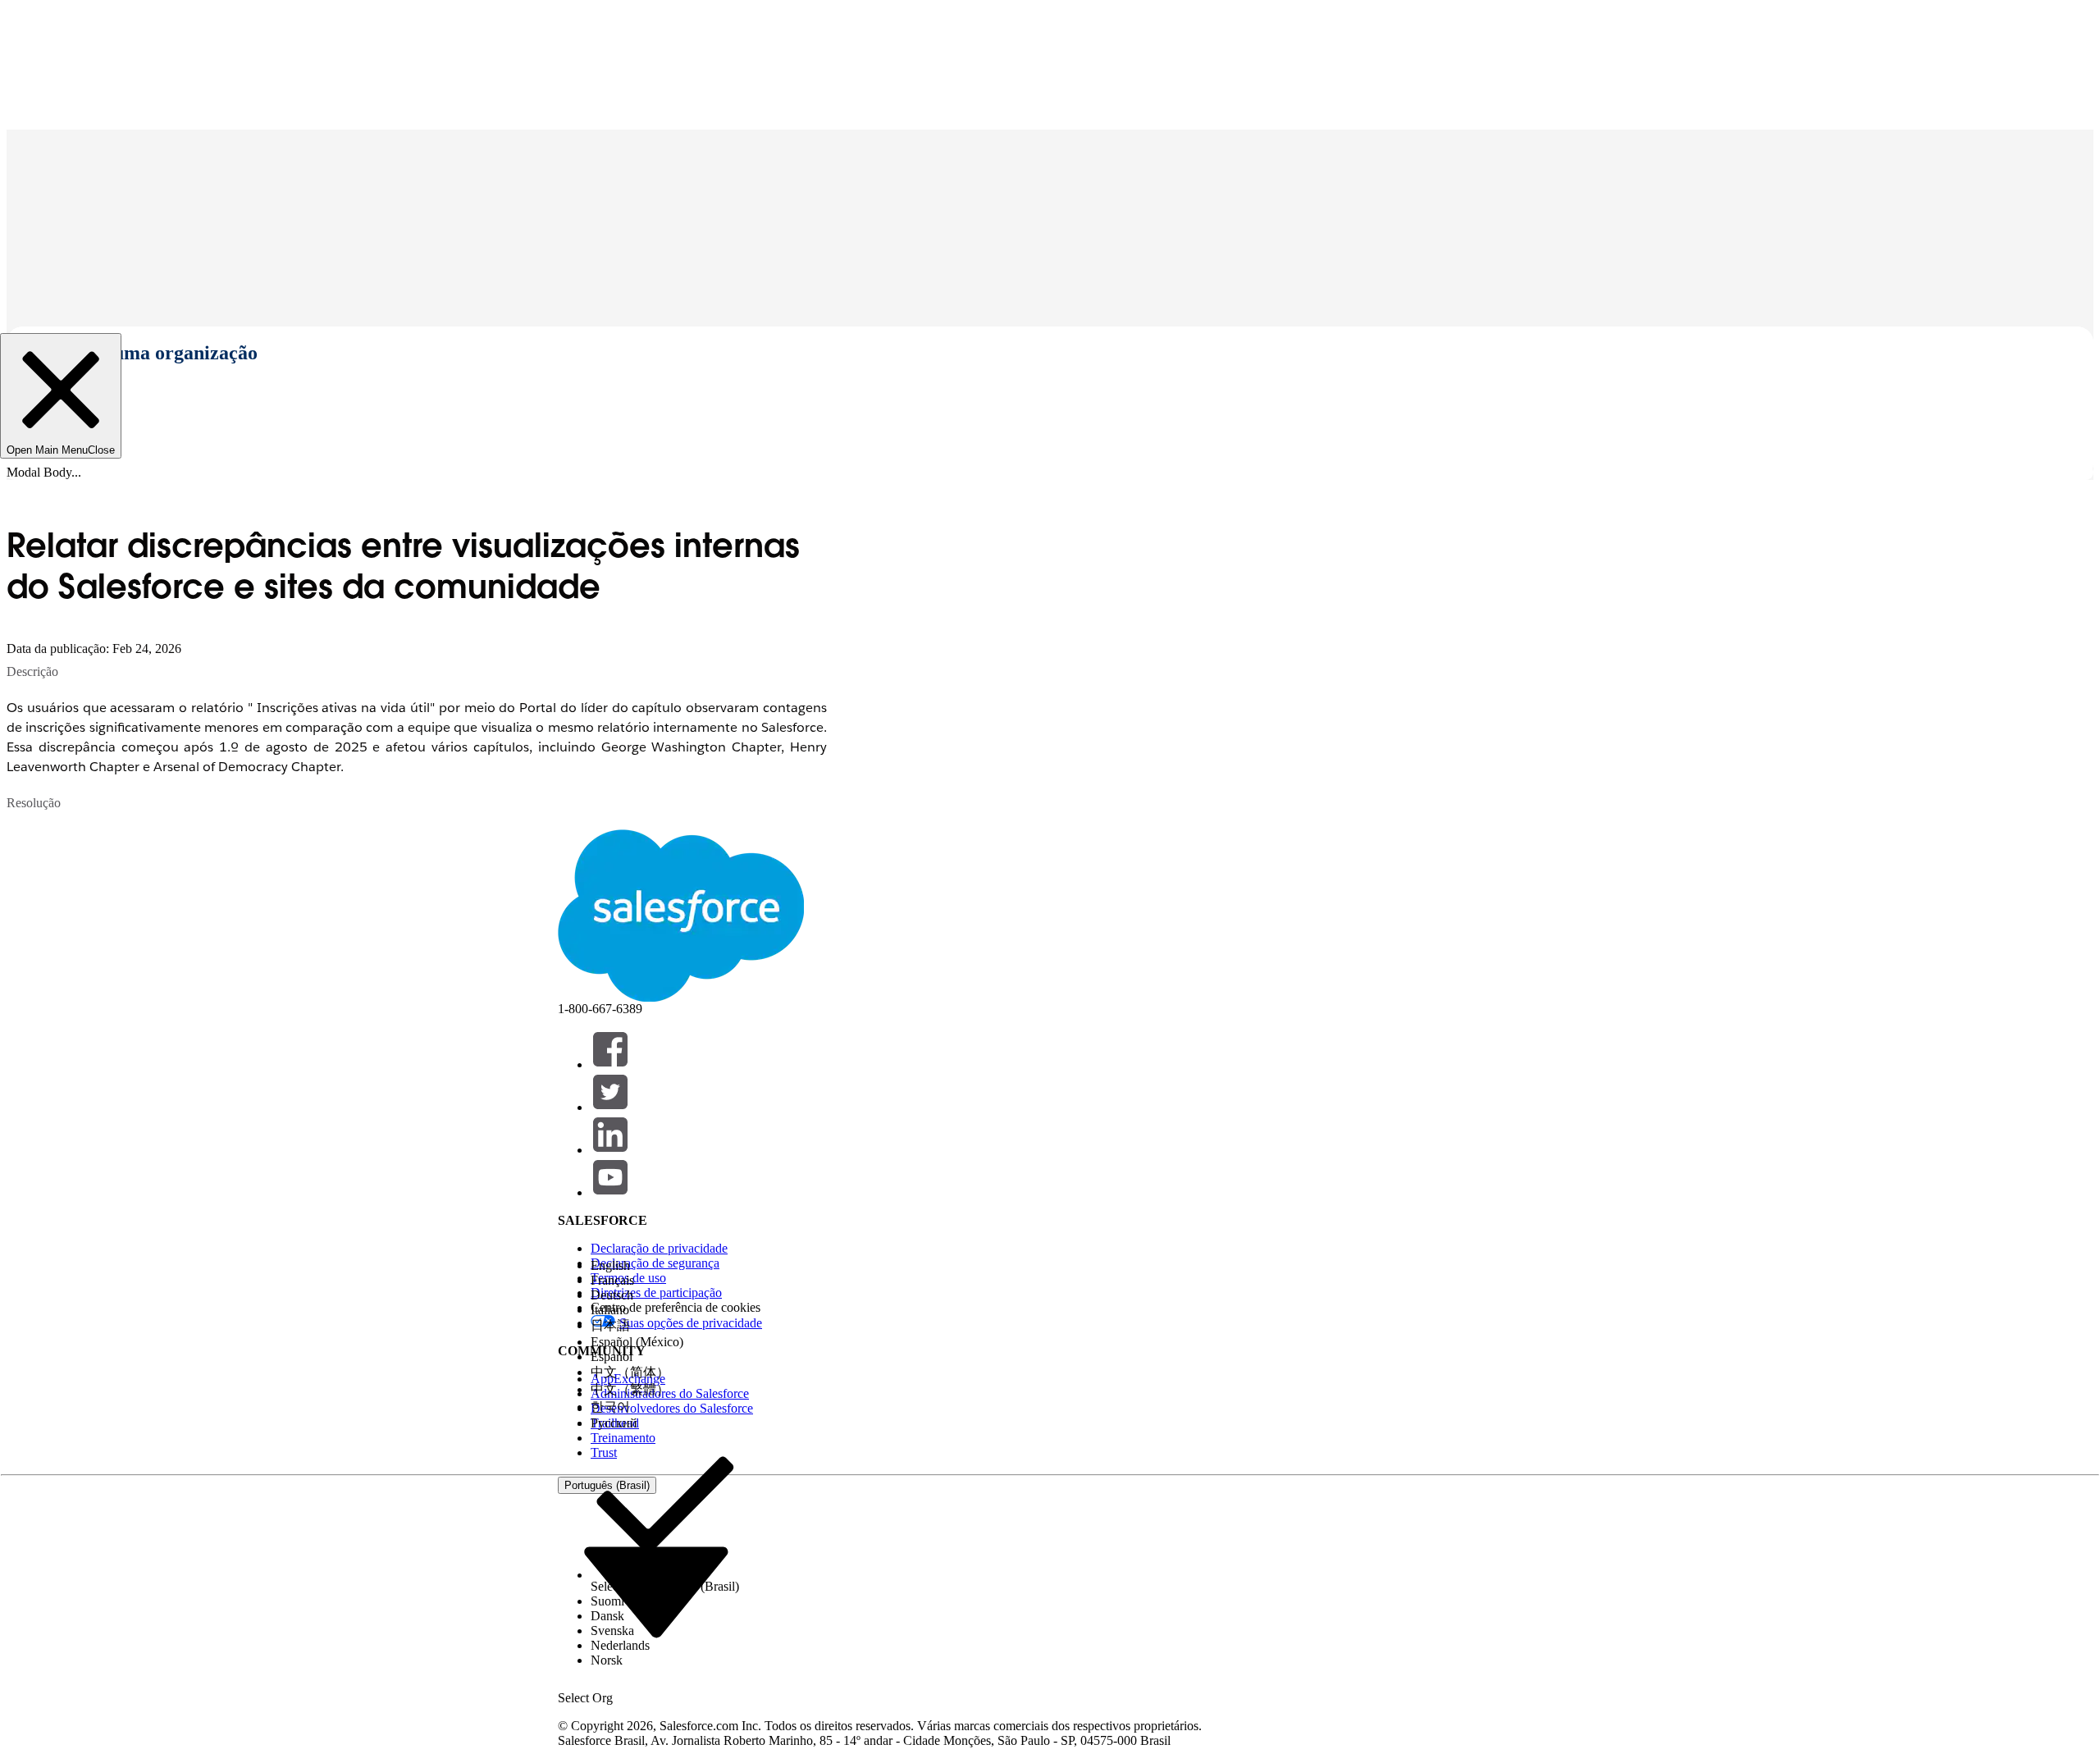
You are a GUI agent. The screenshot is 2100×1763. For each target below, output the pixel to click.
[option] (665, 1266)
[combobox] (656, 1591)
